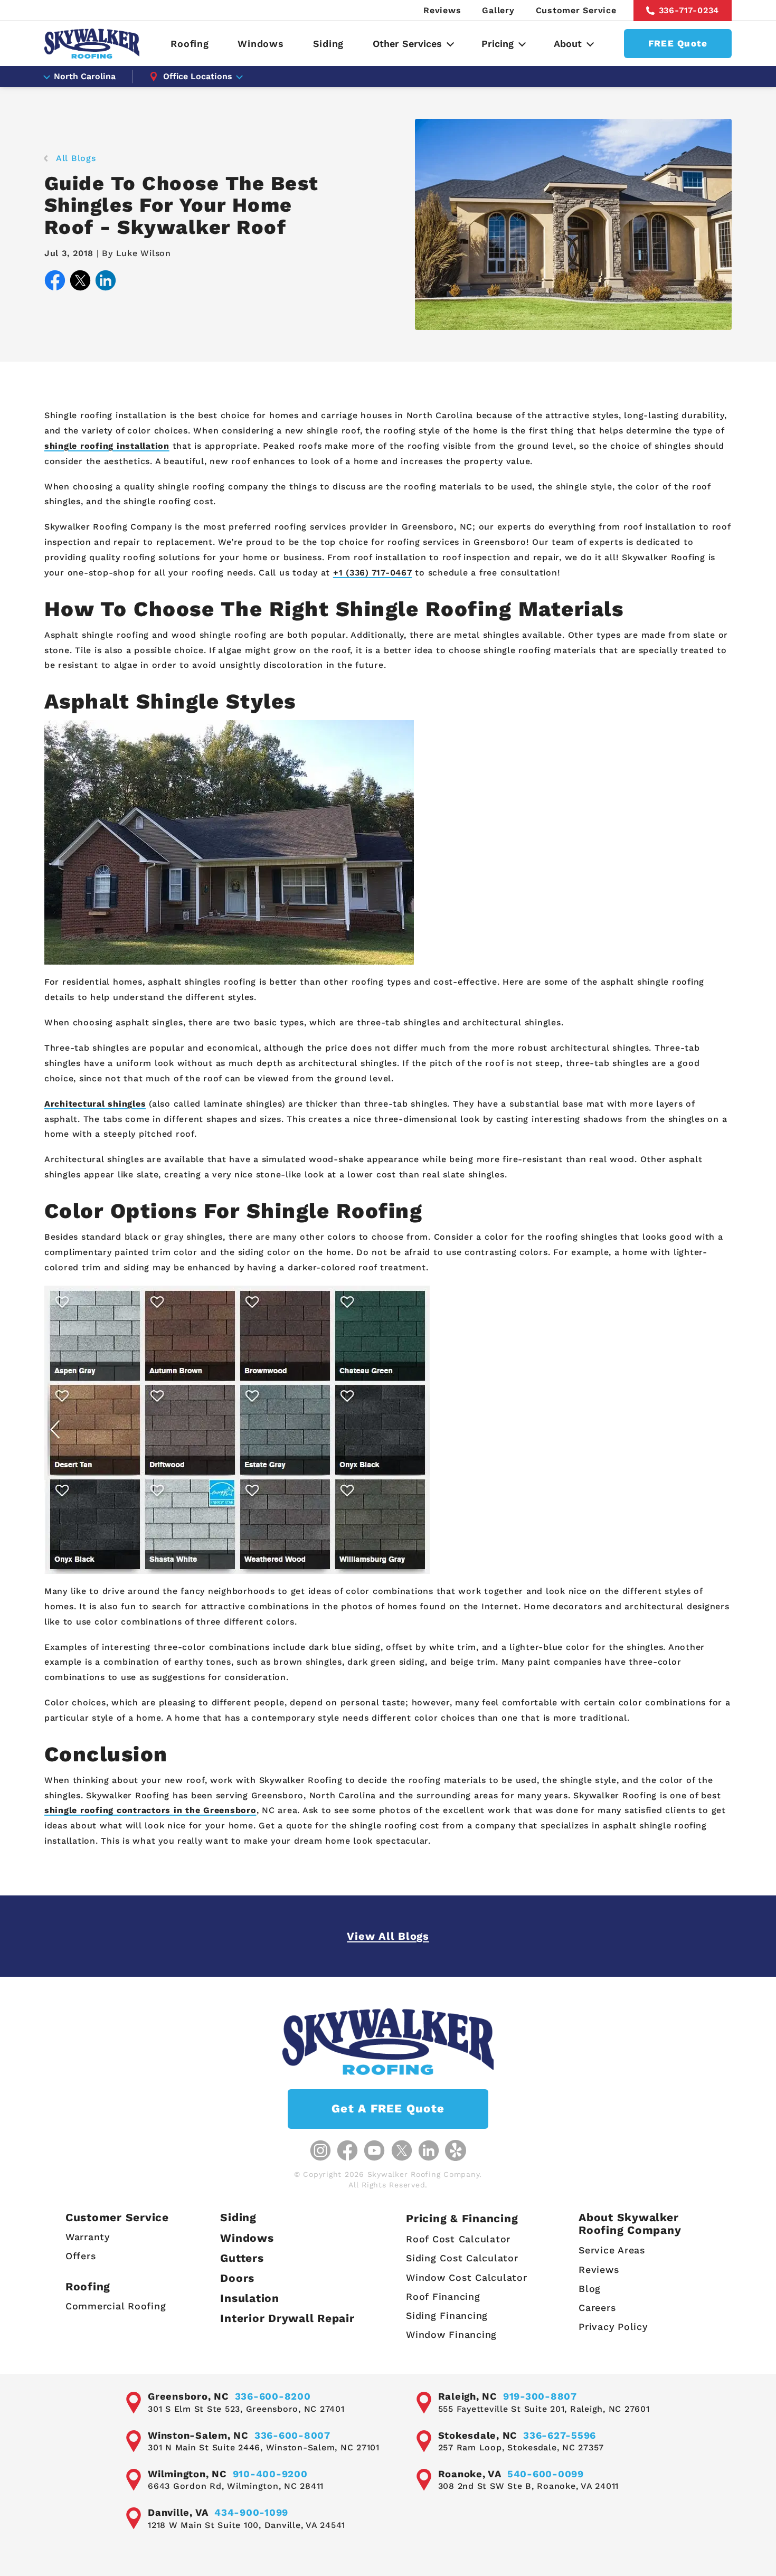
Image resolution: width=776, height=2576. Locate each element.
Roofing (190, 44)
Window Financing (451, 2334)
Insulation (250, 2298)
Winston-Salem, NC (198, 2435)
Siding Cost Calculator (462, 2258)
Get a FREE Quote (388, 2108)
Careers (597, 2308)
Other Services (407, 44)
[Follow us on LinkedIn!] (429, 2150)
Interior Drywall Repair (287, 2318)
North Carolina (85, 76)
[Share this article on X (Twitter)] (80, 283)
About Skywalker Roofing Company (630, 2223)
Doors (237, 2278)
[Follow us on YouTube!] (374, 2150)
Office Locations (198, 76)
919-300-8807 (540, 2396)
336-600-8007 (292, 2435)
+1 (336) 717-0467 (373, 573)
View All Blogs (388, 1936)
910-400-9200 (270, 2474)
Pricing (498, 44)
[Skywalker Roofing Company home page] (92, 44)
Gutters (242, 2258)
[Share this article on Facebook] (55, 283)
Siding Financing (447, 2315)
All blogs (76, 158)
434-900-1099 (251, 2512)
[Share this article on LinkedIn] (106, 283)
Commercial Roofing (116, 2306)
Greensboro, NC (188, 2396)
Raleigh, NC (468, 2396)
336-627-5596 (560, 2435)
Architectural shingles (95, 1104)
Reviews (442, 10)
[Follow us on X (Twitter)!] (402, 2150)
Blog (590, 2289)
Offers (81, 2256)
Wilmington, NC (187, 2474)
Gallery (498, 10)
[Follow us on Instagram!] (320, 2150)
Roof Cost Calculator (458, 2239)
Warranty (88, 2237)
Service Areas (612, 2250)
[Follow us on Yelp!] (456, 2150)
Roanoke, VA (470, 2474)
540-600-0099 (546, 2474)
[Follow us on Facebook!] (347, 2150)
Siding (329, 44)
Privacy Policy (613, 2327)
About (568, 44)
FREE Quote (678, 43)
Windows (261, 44)
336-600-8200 (273, 2396)
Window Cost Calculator (467, 2277)
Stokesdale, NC (478, 2435)
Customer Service (576, 10)
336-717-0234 (689, 10)
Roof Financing (443, 2296)
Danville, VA (178, 2512)
